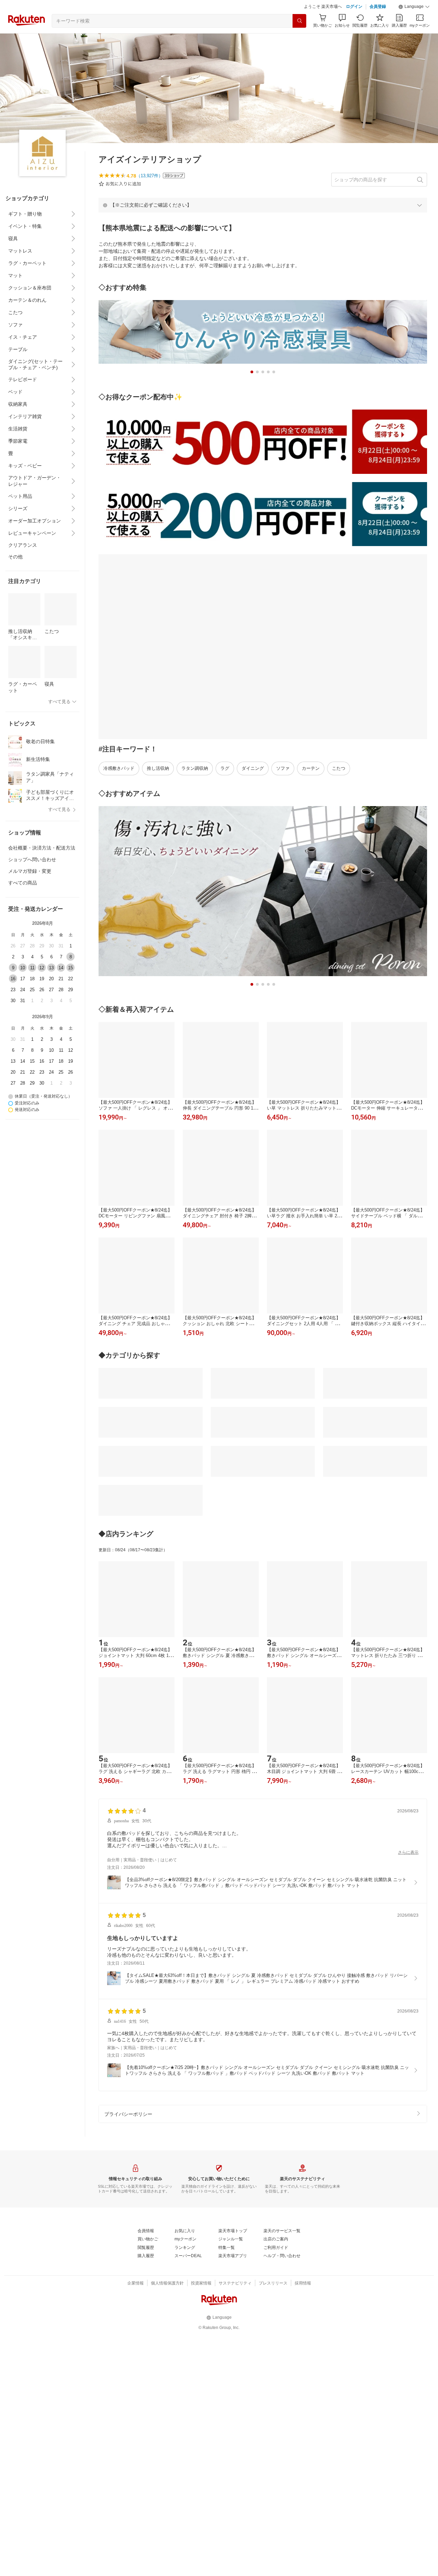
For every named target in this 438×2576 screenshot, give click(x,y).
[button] (414, 7)
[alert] (263, 205)
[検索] (299, 21)
